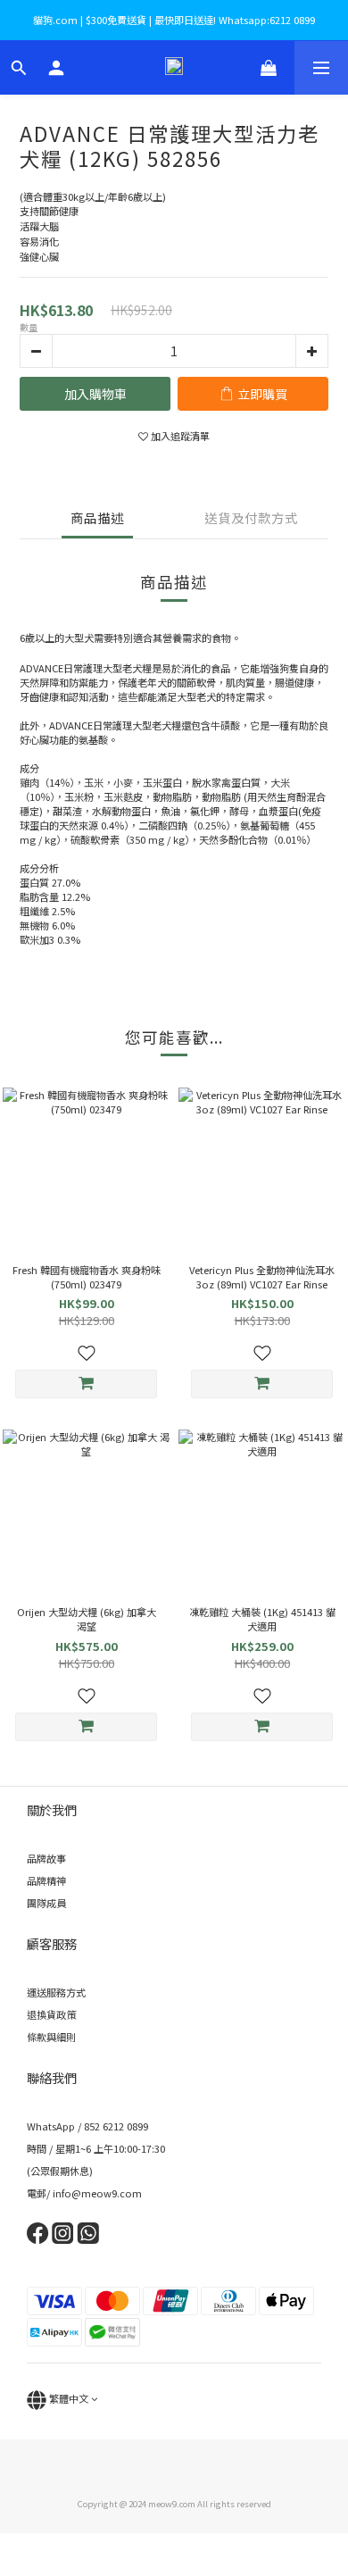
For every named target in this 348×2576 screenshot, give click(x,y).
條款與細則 (51, 2037)
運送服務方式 (56, 1992)
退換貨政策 (51, 2014)
